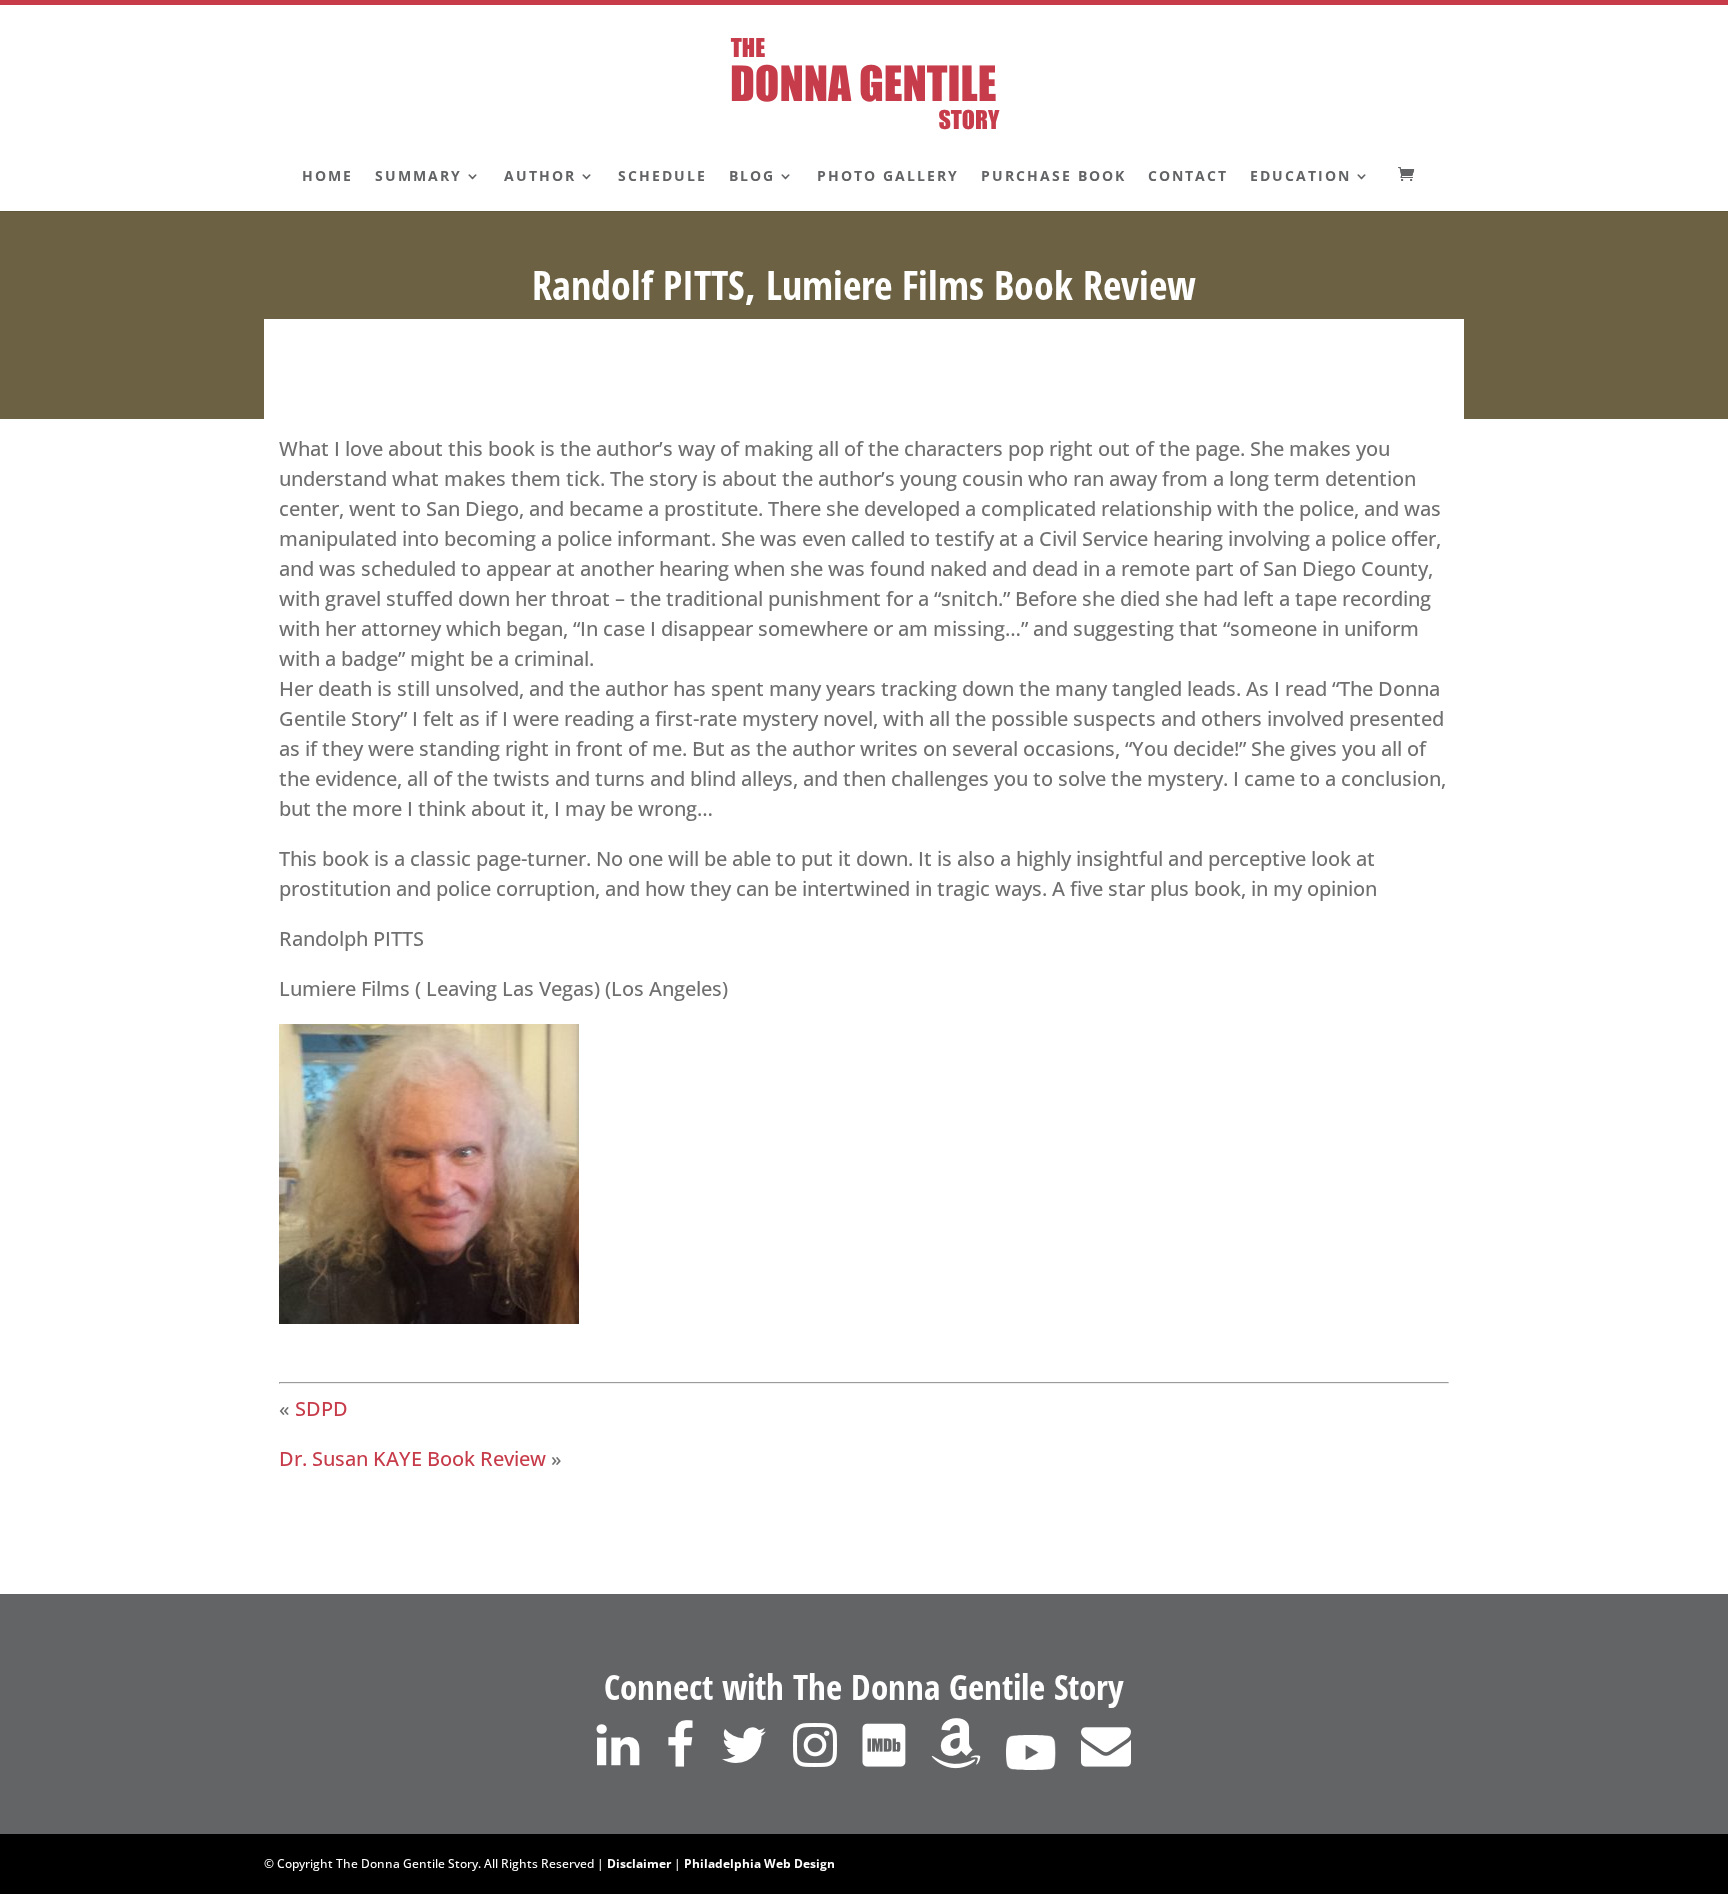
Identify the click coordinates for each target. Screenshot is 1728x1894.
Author (540, 177)
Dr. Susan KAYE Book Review (412, 1458)
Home (327, 177)
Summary (418, 177)
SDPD (321, 1408)
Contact (1188, 177)
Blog (752, 177)
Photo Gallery (888, 177)
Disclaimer (639, 1863)
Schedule (662, 177)
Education (1300, 177)
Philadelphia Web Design (759, 1863)
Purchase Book (1053, 177)
